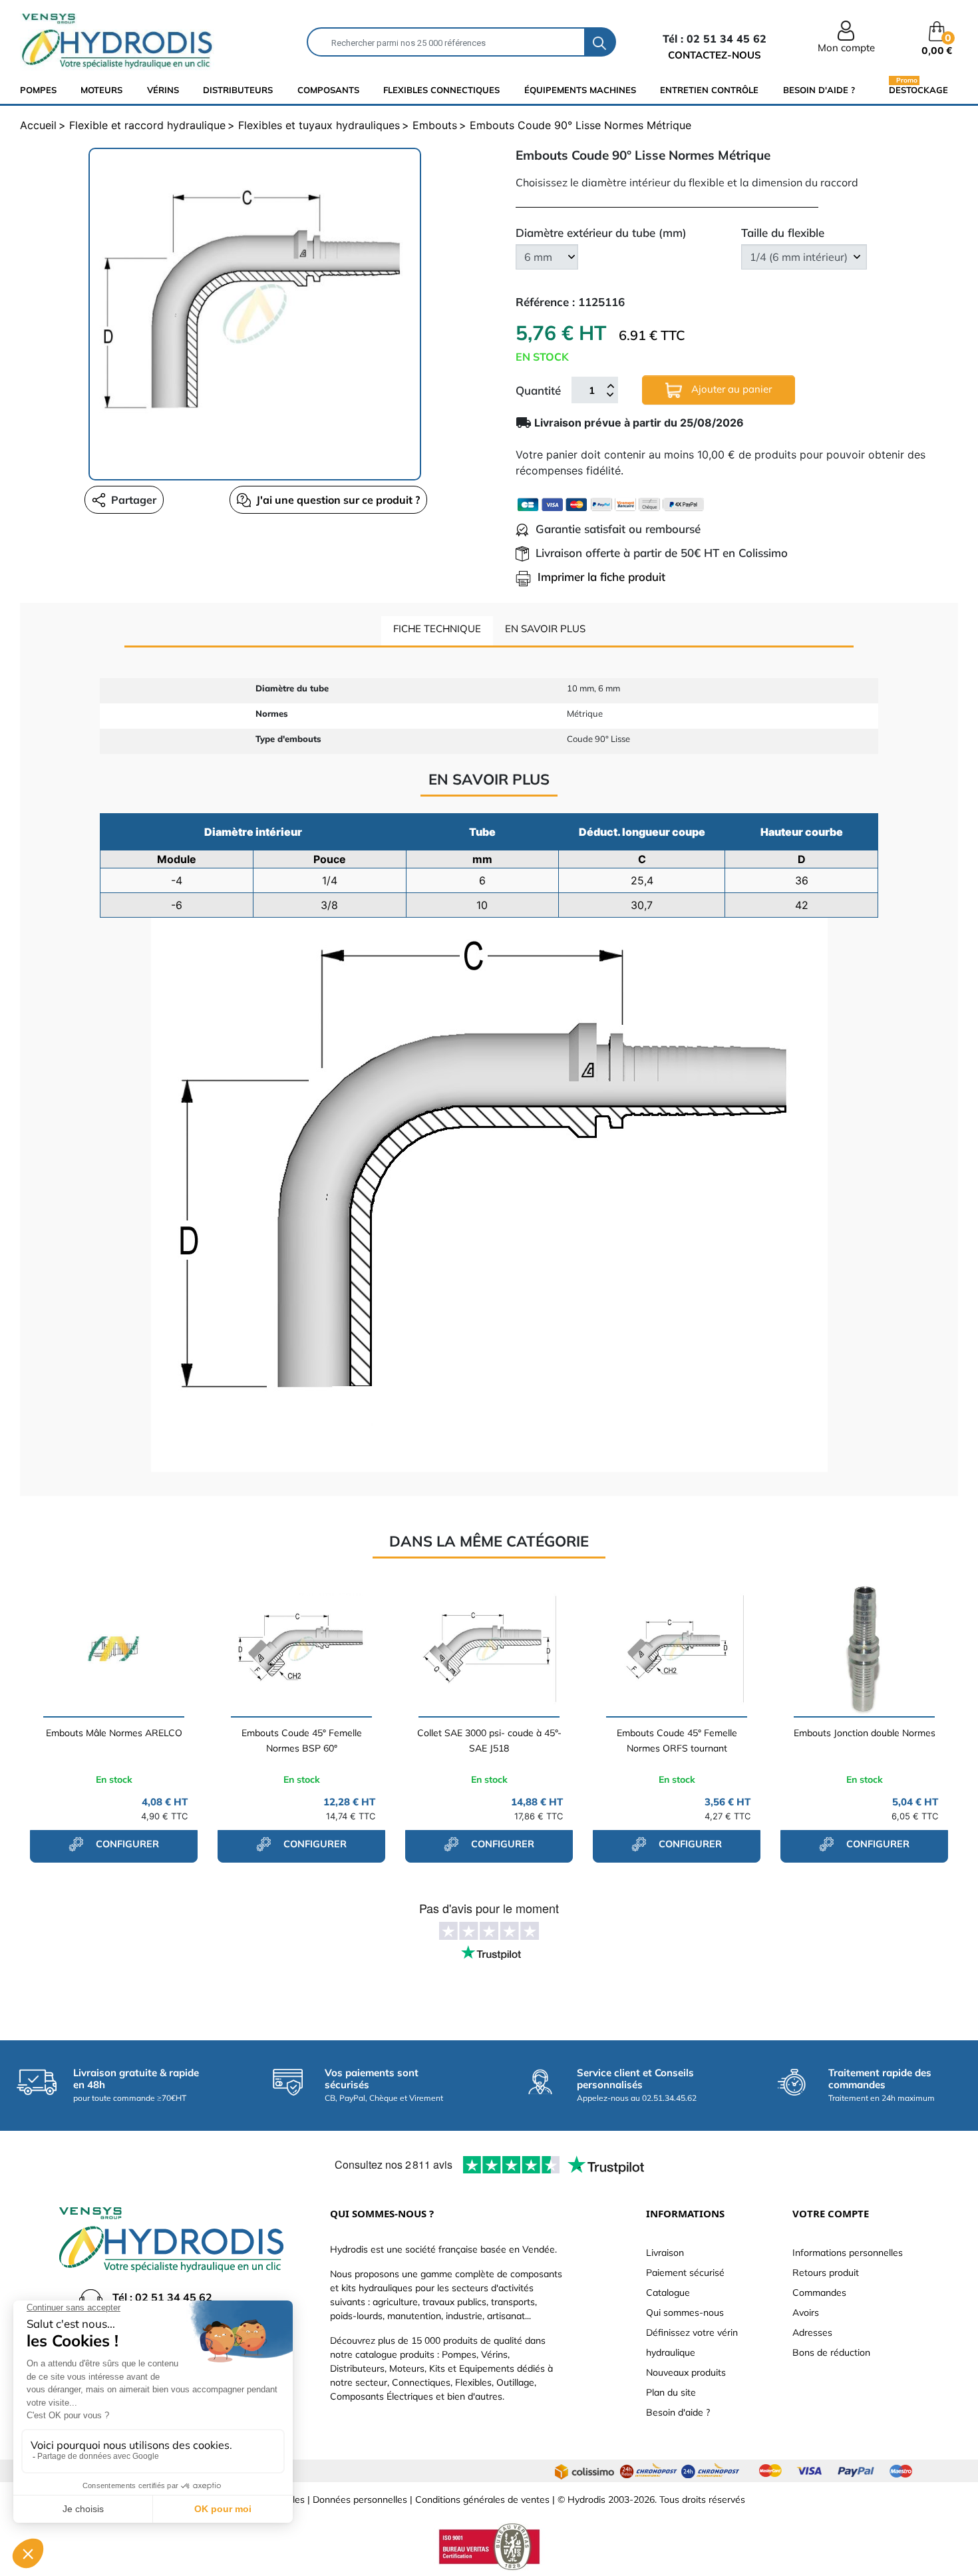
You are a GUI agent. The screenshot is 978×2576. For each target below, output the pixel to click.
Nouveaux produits (686, 2372)
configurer (126, 1844)
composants (328, 90)
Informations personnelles (848, 2253)
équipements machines (580, 90)
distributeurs (238, 90)
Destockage (918, 90)
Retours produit (826, 2273)
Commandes (819, 2293)
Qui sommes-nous (685, 2312)
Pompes (38, 90)
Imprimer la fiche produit (601, 577)
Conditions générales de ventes (482, 2499)
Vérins (163, 90)
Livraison (665, 2253)
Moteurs (101, 90)
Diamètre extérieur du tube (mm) (601, 233)
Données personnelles (360, 2499)
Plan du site (671, 2392)
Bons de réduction (831, 2352)
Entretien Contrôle (709, 90)
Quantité (538, 390)
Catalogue (668, 2293)
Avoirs (806, 2312)
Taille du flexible (783, 233)
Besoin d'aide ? (819, 90)
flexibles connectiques (441, 90)
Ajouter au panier (730, 389)
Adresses (812, 2332)
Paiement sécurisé (685, 2273)
